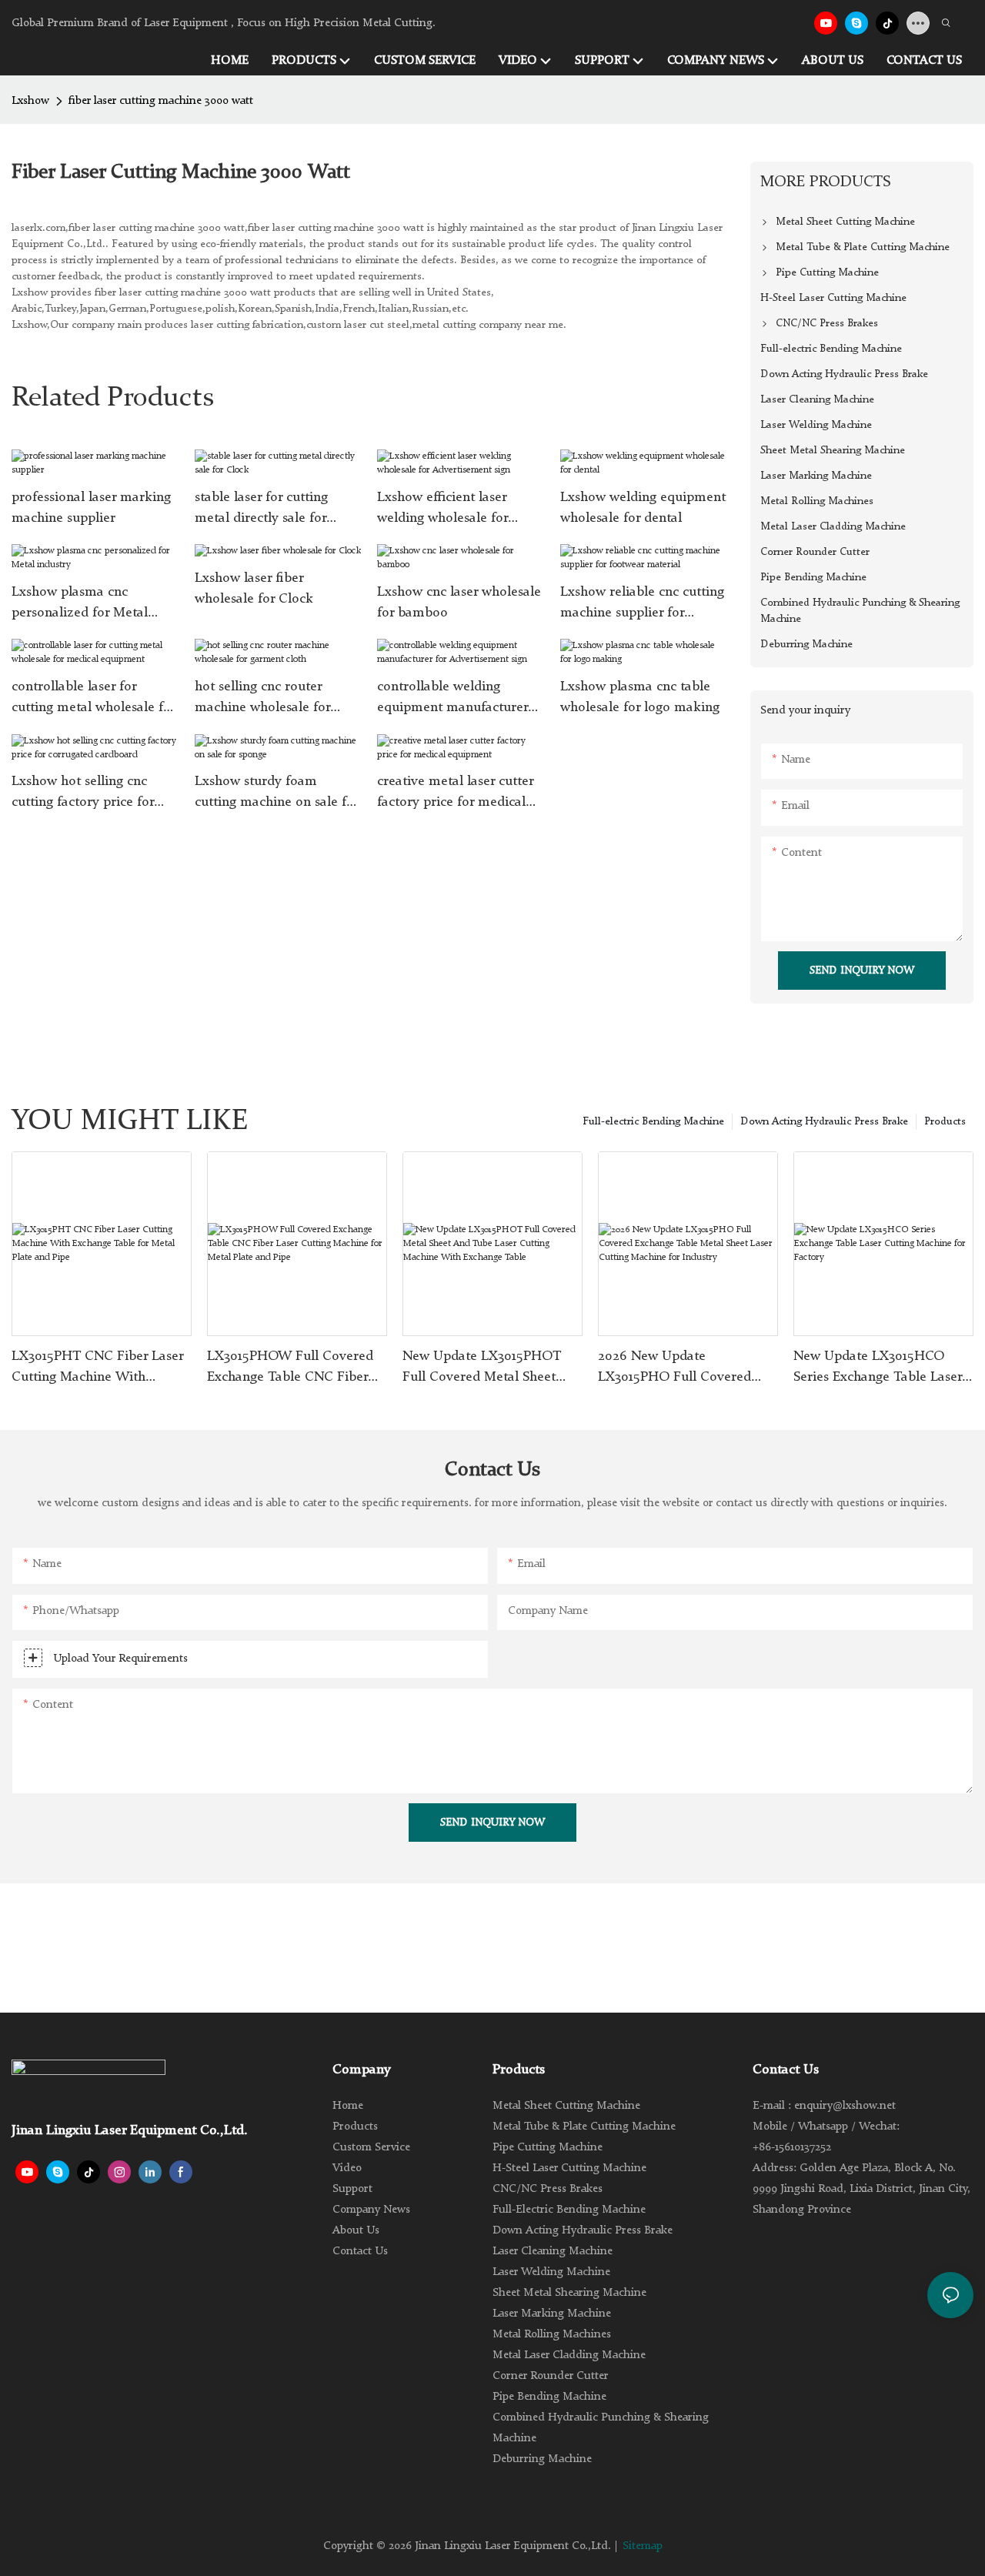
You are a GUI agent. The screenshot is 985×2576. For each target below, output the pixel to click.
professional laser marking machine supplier (91, 508)
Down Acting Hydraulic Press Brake (824, 1121)
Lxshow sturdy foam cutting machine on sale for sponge (277, 794)
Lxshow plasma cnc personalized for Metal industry (80, 604)
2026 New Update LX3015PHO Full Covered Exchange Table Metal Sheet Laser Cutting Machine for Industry (683, 1368)
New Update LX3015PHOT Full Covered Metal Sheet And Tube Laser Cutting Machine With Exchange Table (482, 1368)
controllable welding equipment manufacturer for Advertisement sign (452, 699)
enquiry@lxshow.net (845, 2106)
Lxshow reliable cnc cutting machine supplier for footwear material (642, 604)
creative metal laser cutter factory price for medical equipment (455, 794)
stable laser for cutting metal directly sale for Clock (261, 510)
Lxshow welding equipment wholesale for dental (643, 508)
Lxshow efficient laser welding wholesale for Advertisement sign (442, 510)
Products (945, 1121)
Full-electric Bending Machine (653, 1121)
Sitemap (643, 2546)
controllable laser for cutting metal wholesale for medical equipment (93, 699)
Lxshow (30, 101)
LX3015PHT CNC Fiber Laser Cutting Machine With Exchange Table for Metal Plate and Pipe (97, 1368)
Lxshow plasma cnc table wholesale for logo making (640, 697)
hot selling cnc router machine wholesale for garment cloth (262, 699)
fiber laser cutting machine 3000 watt (161, 101)
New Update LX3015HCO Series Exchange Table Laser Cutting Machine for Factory (878, 1368)
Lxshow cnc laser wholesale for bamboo (459, 602)
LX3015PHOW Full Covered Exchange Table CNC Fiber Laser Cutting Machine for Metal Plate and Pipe (290, 1368)
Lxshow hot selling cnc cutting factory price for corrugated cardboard (83, 794)
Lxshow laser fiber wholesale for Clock (254, 588)
